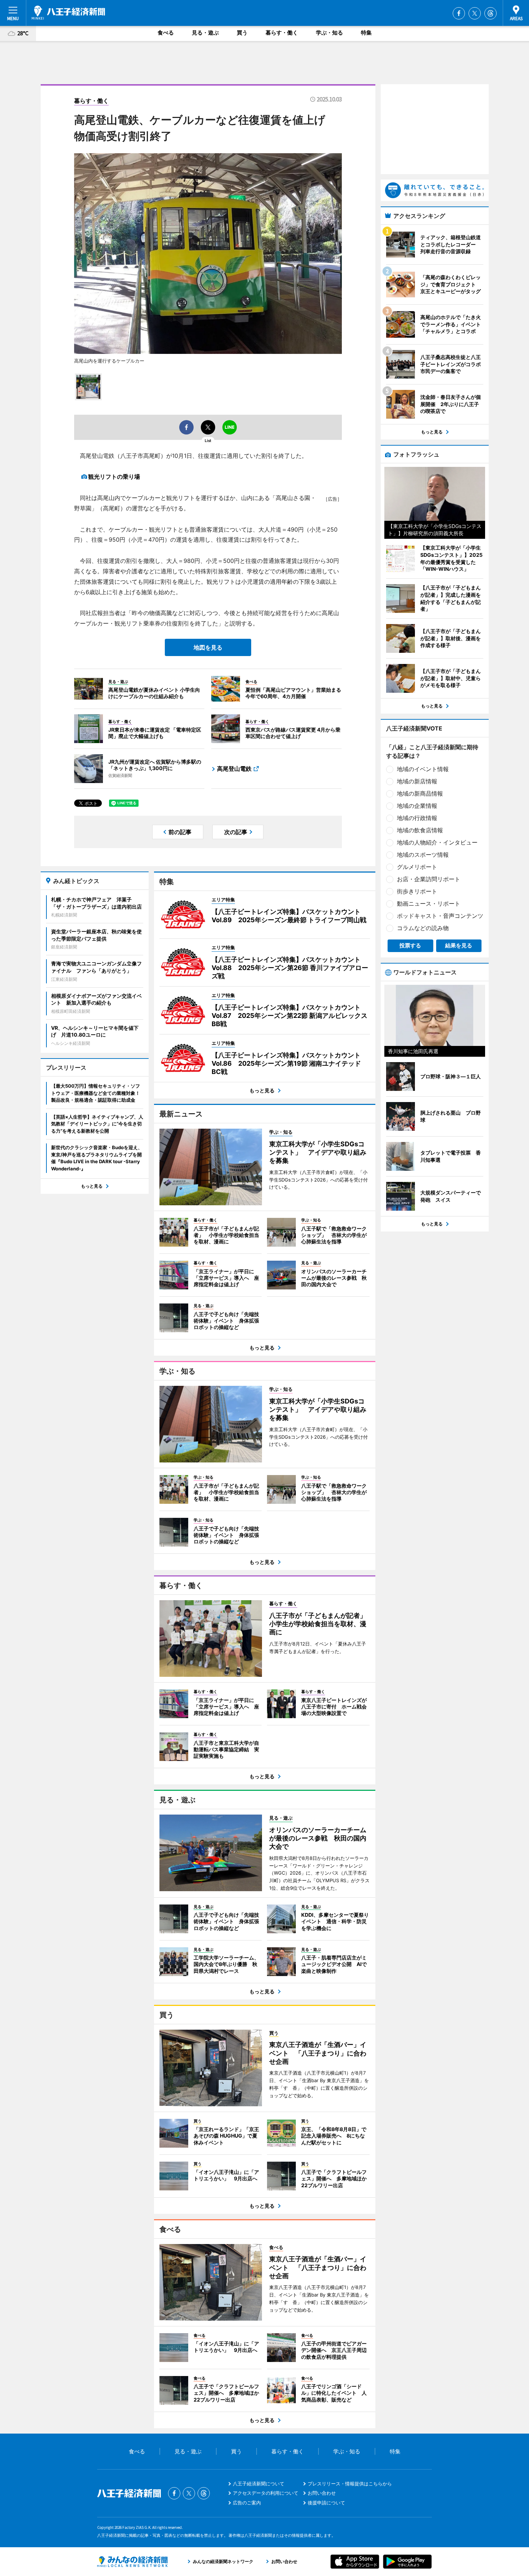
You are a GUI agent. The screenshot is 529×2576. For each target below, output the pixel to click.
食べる (166, 33)
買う (242, 33)
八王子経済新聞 (68, 13)
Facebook (459, 13)
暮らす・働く (282, 33)
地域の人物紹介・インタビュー (437, 842)
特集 (366, 33)
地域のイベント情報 (423, 769)
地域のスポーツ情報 (423, 855)
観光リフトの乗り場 (114, 477)
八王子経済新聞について (259, 2484)
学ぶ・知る (329, 33)
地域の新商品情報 (420, 793)
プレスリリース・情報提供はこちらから (350, 2484)
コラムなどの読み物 (423, 928)
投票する (410, 945)
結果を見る (459, 945)
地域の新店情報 (417, 781)
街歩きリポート (417, 891)
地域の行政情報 (417, 818)
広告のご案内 (247, 2503)
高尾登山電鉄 (234, 769)
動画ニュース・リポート (429, 904)
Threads (490, 13)
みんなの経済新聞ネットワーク (132, 2562)
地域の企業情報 (417, 806)
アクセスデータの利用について (266, 2493)
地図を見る (208, 647)
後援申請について (326, 2503)
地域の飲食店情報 (420, 830)
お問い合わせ (322, 2493)
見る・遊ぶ (205, 33)
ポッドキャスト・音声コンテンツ (440, 916)
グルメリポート (417, 867)
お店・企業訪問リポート (429, 879)
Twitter (475, 13)
